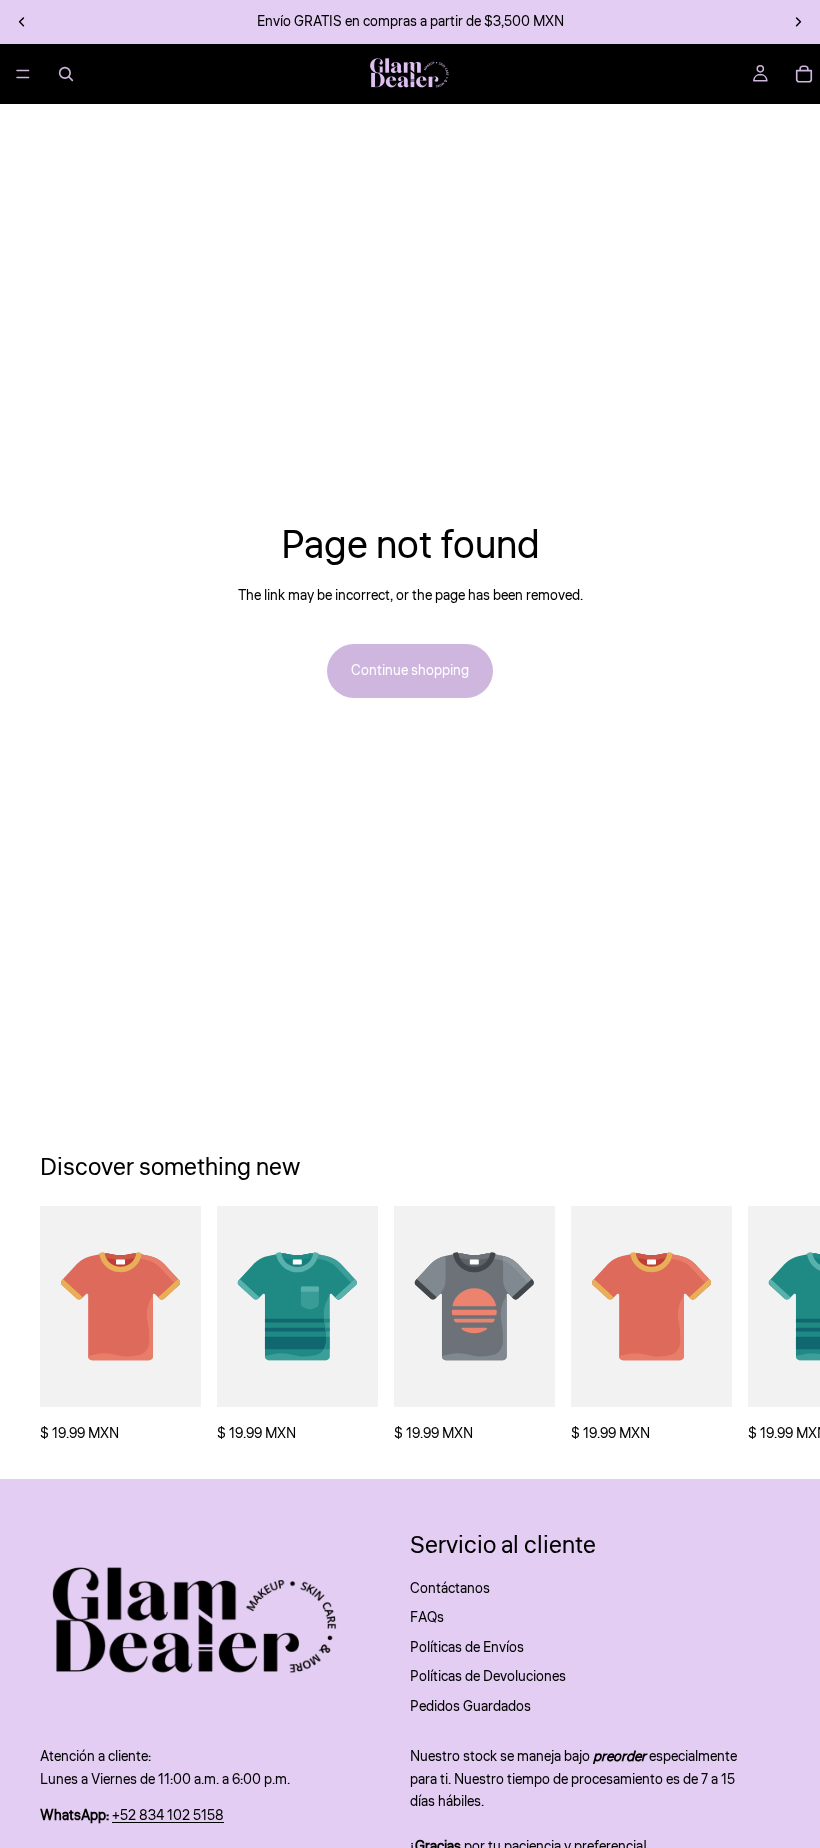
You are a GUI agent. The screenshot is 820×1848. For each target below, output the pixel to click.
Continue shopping (410, 671)
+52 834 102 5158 (168, 1816)
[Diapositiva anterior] (22, 22)
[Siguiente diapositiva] (798, 22)
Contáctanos (450, 1589)
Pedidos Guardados (470, 1706)
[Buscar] (66, 74)
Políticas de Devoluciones (488, 1677)
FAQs (427, 1618)
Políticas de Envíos (467, 1648)
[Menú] (23, 74)
